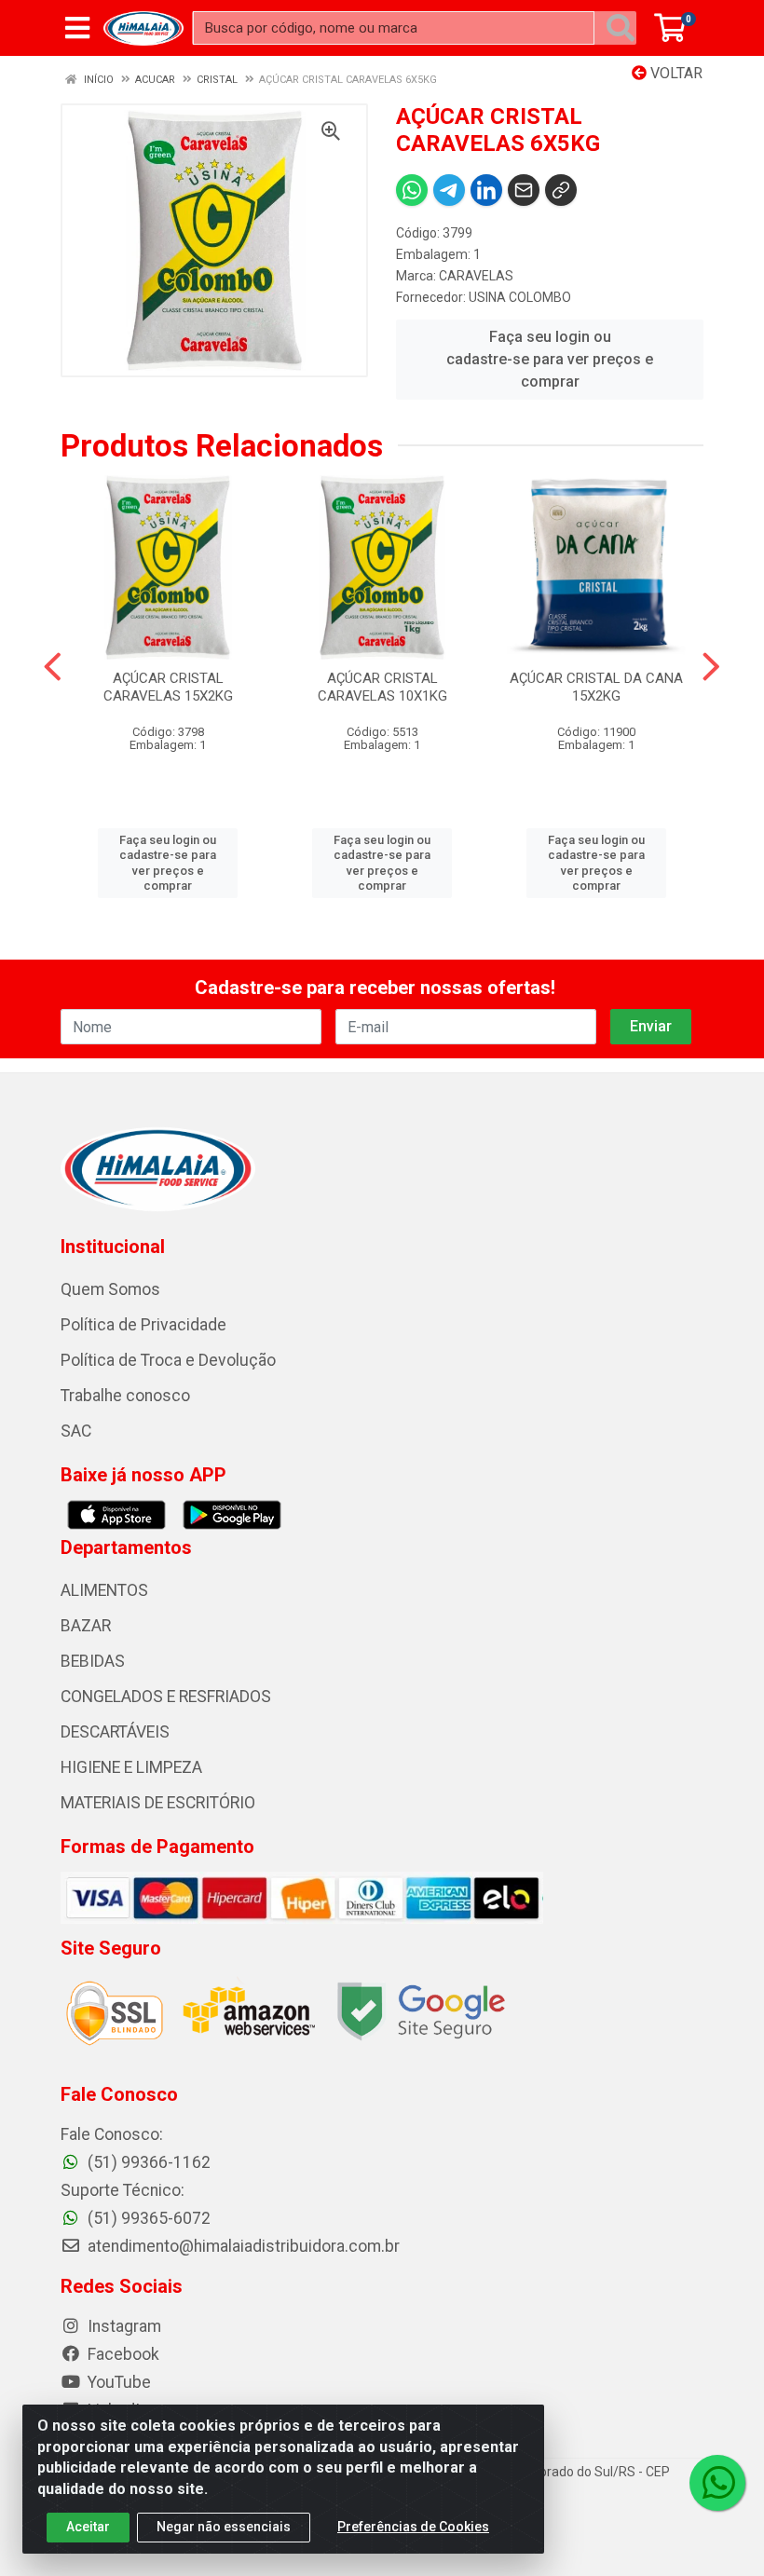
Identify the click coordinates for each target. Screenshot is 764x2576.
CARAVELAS (476, 276)
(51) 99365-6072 (147, 2218)
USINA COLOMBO (520, 297)
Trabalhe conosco (125, 1396)
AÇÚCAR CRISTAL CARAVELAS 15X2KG (168, 687)
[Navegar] (53, 667)
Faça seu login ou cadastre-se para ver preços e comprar (550, 359)
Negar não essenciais (224, 2527)
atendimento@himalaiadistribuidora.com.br (244, 2246)
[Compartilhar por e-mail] (524, 190)
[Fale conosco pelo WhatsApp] (717, 2483)
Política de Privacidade (143, 1325)
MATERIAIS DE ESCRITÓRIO (158, 1803)
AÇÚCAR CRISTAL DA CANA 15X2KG (596, 687)
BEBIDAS (93, 1661)
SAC (76, 1431)
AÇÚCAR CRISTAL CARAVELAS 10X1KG (382, 687)
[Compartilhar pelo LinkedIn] (486, 190)
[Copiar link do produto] (561, 190)
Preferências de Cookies (413, 2527)
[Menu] (77, 28)
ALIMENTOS (104, 1590)
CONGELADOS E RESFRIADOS (166, 1697)
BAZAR (86, 1626)
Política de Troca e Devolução (168, 1360)
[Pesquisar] (621, 28)
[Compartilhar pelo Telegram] (449, 190)
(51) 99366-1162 (147, 2162)
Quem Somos (110, 1289)
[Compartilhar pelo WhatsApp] (412, 190)
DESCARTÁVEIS (115, 1732)
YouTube (117, 2382)
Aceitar (88, 2527)
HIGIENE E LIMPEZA (131, 1767)
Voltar (675, 73)
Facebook (122, 2354)
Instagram (123, 2326)
